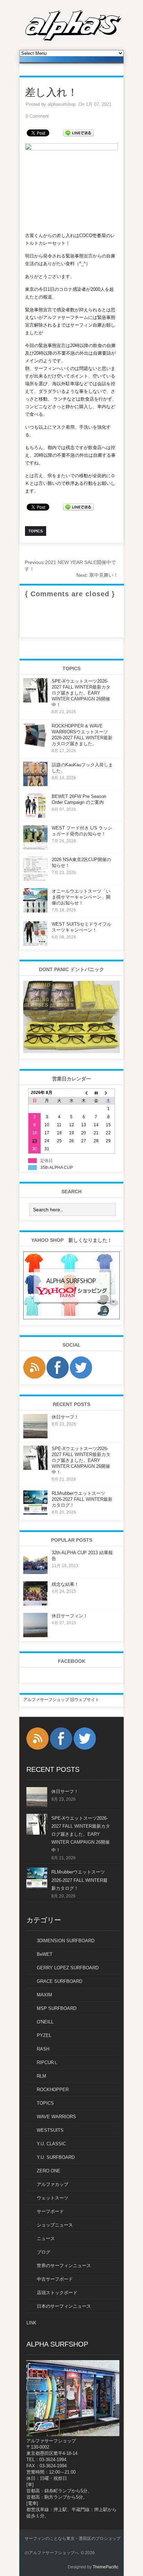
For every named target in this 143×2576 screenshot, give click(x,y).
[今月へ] (96, 1093)
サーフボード (50, 2211)
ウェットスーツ (53, 2198)
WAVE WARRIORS (56, 2117)
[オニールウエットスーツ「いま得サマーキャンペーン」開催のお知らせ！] (35, 911)
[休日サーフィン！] (35, 1636)
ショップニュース (55, 2225)
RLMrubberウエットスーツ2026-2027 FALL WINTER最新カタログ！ (82, 1499)
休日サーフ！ (65, 1417)
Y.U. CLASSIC (51, 2144)
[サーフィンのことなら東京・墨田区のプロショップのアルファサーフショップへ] (73, 40)
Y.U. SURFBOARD (56, 2157)
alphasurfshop (62, 104)
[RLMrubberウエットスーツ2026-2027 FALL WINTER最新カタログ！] (35, 1513)
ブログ (44, 2252)
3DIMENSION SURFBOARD (66, 1941)
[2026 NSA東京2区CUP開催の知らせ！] (35, 879)
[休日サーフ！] (35, 1437)
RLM (41, 2076)
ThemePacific (106, 2567)
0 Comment (37, 116)
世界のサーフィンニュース (64, 2266)
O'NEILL (45, 2022)
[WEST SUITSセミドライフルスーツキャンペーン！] (35, 944)
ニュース (46, 2238)
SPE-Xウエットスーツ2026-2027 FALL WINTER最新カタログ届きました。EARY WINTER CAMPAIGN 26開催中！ (81, 693)
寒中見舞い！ (97, 575)
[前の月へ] (84, 1093)
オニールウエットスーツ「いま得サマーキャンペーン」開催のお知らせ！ (81, 897)
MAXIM (44, 1995)
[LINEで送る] (78, 132)
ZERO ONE (49, 2171)
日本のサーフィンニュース (64, 2306)
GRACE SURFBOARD (60, 1981)
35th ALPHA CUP (57, 1168)
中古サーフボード (55, 2279)
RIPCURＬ (48, 2063)
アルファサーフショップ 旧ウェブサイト (61, 1700)
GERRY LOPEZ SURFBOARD (68, 1968)
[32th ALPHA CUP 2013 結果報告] (35, 1573)
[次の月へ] (108, 1093)
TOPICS (45, 2103)
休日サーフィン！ (70, 1616)
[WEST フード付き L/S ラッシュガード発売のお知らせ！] (35, 848)
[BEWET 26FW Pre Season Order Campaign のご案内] (35, 816)
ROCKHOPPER (53, 2090)
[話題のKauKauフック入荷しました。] (35, 785)
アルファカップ (53, 2184)
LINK (31, 2323)
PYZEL (44, 2035)
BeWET (45, 1954)
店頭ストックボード (57, 2293)
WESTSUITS (50, 2130)
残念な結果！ (65, 1584)
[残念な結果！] (35, 1604)
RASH (43, 2049)
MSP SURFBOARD (57, 2008)
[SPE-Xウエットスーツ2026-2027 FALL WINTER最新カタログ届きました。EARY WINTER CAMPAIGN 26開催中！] (35, 701)
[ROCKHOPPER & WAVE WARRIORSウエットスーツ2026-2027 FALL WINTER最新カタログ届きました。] (35, 746)
